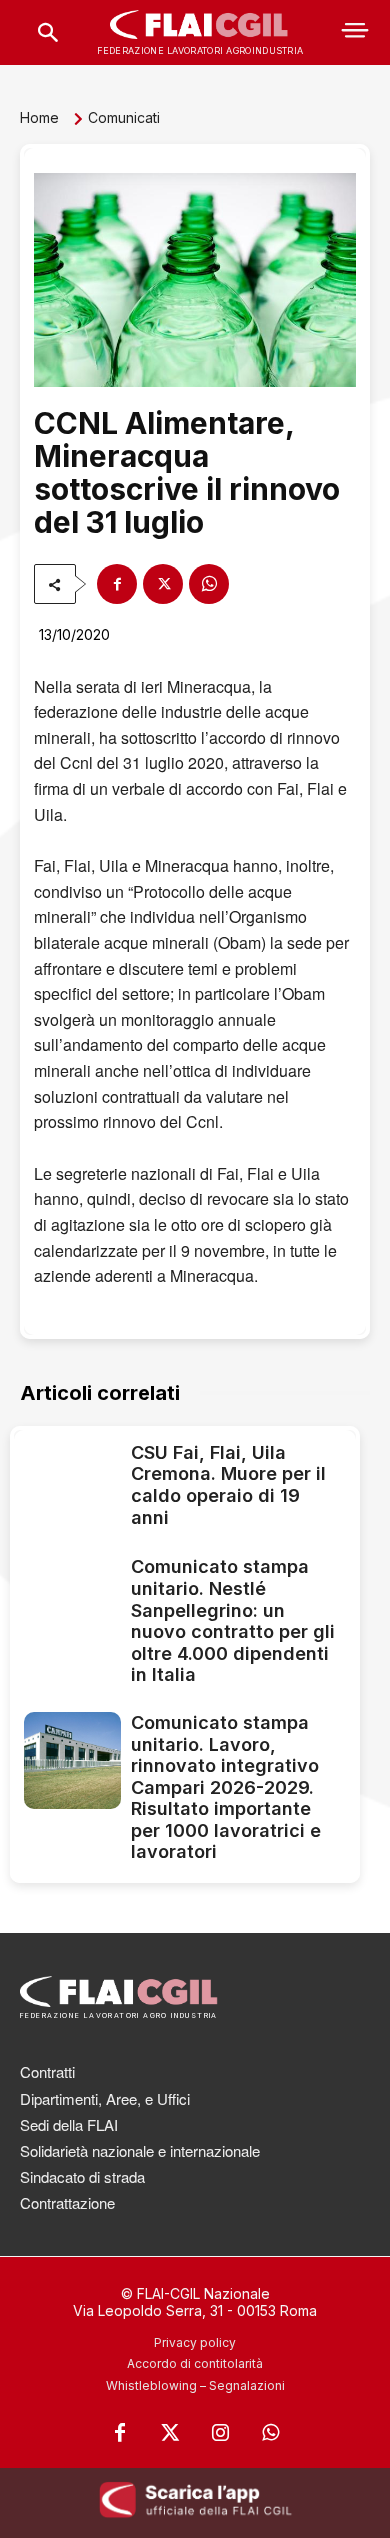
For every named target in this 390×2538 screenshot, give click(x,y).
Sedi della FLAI (69, 2124)
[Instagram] (220, 2433)
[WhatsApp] (209, 584)
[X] (163, 584)
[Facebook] (117, 584)
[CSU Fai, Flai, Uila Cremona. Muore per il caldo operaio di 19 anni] (72, 1488)
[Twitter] (170, 2433)
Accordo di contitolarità (195, 2363)
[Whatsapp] (270, 2433)
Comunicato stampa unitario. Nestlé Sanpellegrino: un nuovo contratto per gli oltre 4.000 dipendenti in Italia (233, 1620)
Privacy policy (195, 2342)
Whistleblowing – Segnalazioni (195, 2385)
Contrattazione (67, 2202)
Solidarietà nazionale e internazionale (140, 2150)
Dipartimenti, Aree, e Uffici (105, 2098)
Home (39, 117)
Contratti (47, 2071)
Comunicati (124, 117)
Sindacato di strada (82, 2176)
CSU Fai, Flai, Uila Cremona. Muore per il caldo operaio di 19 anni (228, 1485)
